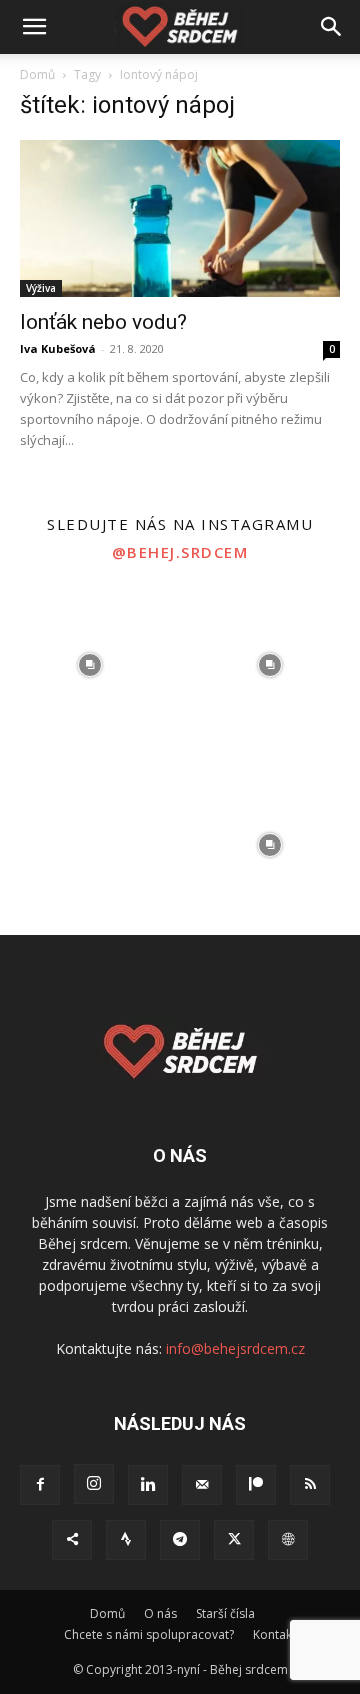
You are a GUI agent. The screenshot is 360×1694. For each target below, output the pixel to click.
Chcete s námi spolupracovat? (149, 1634)
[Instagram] (94, 1484)
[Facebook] (40, 1485)
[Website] (288, 1540)
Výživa (41, 288)
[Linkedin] (148, 1485)
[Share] (72, 1540)
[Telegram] (180, 1540)
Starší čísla (225, 1613)
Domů (37, 74)
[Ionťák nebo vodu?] (180, 218)
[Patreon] (256, 1485)
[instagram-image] (90, 665)
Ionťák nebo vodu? (103, 322)
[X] (234, 1540)
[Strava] (126, 1540)
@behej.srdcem (180, 552)
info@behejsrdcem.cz (235, 1348)
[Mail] (202, 1485)
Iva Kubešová (58, 348)
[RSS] (310, 1485)
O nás (160, 1613)
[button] (34, 27)
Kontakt (274, 1634)
